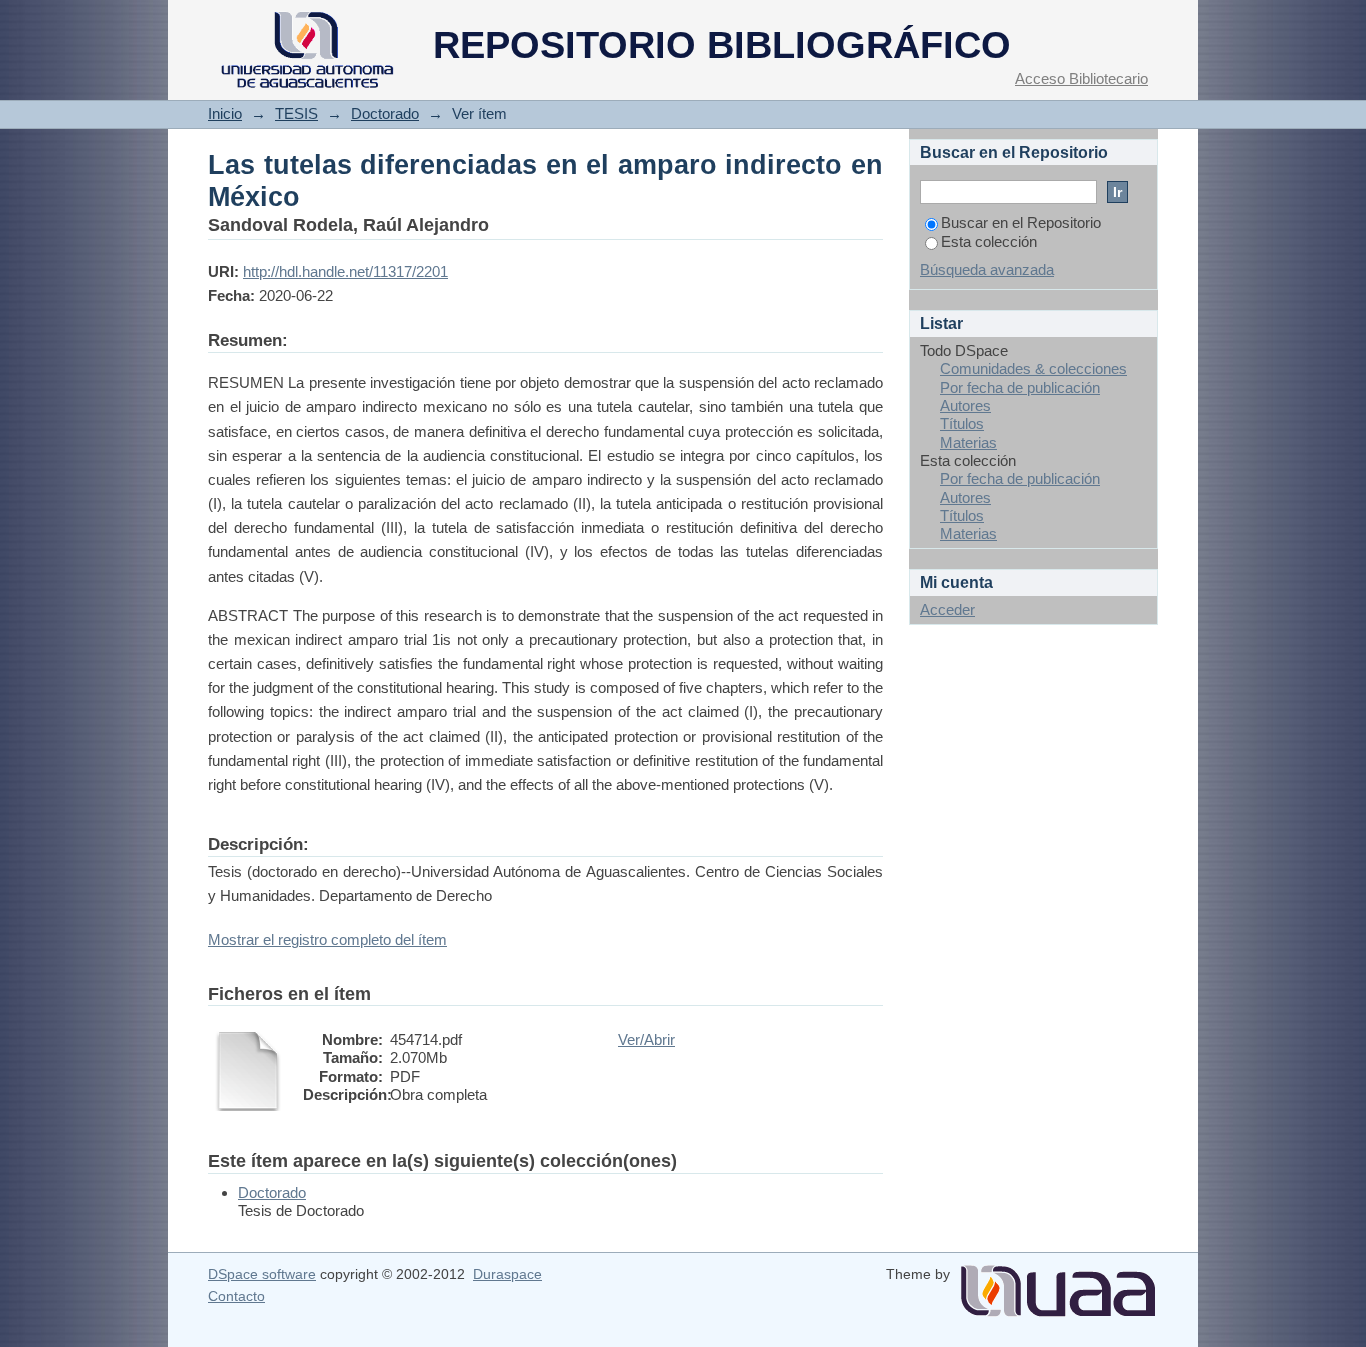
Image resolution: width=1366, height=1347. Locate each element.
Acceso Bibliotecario (1081, 78)
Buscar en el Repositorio (1021, 222)
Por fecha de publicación (1020, 387)
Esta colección (989, 241)
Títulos (962, 423)
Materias (968, 442)
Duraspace (507, 1274)
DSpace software (262, 1274)
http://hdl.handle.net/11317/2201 (345, 271)
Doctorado (385, 113)
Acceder (947, 609)
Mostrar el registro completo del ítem (327, 939)
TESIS (296, 113)
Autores (965, 405)
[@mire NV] (1058, 1283)
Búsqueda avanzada (987, 269)
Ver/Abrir (646, 1039)
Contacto (236, 1296)
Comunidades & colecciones (1033, 368)
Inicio (225, 113)
